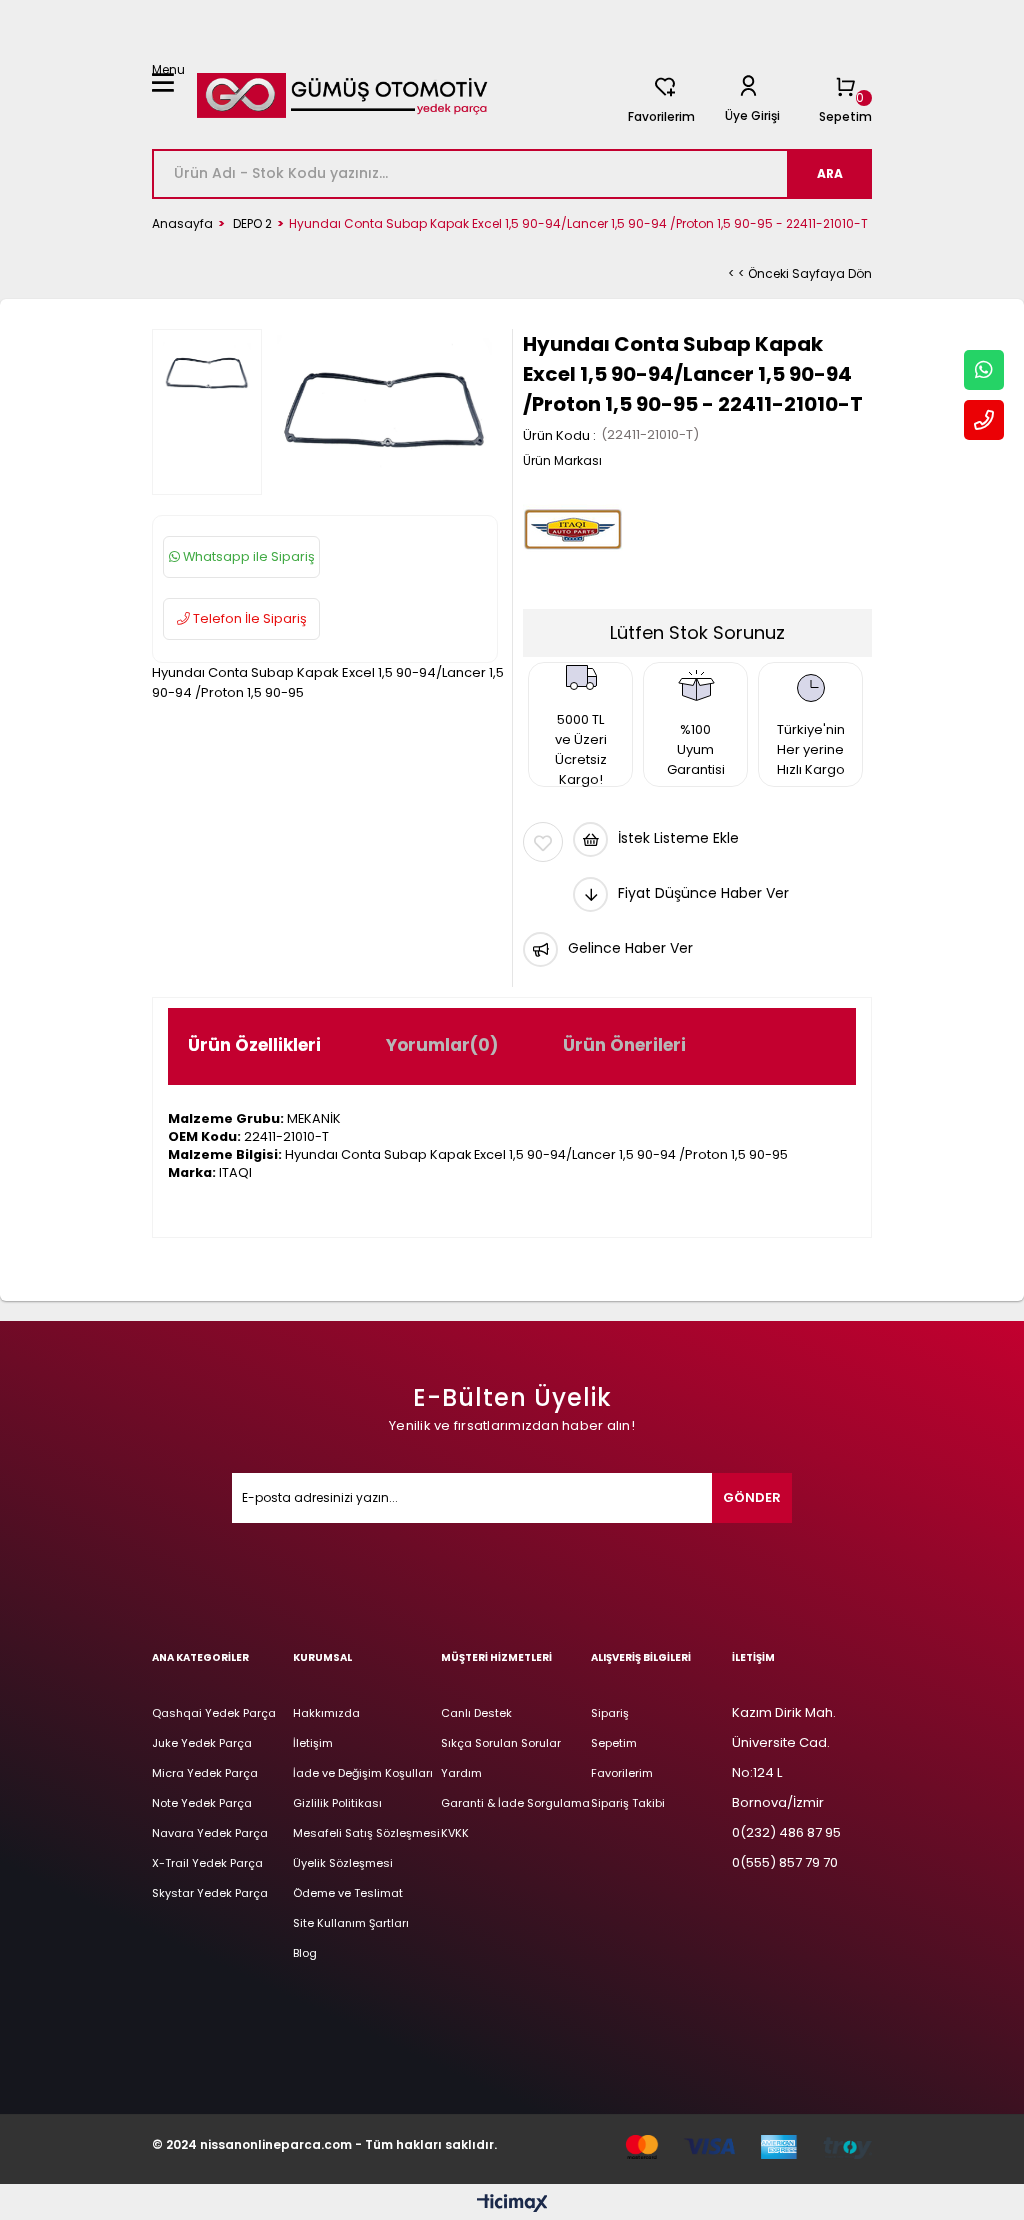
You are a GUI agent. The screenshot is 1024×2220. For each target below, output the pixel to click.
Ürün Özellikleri (254, 1045)
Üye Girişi (752, 115)
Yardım (461, 1773)
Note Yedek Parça (202, 1803)
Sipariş (610, 1713)
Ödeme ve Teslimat (348, 1893)
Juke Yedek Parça (202, 1743)
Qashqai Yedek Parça (214, 1713)
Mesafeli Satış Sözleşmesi (366, 1833)
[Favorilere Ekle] (543, 842)
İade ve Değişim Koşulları (363, 1773)
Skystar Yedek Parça (210, 1893)
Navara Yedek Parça (210, 1833)
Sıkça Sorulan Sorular (501, 1743)
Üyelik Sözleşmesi (343, 1863)
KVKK (455, 1833)
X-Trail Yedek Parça (207, 1863)
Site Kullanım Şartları (351, 1923)
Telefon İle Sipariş (248, 618)
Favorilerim (661, 116)
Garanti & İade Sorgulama (515, 1803)
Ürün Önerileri (624, 1045)
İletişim (313, 1743)
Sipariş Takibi (628, 1803)
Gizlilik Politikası (337, 1803)
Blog (305, 1953)
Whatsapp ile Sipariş (247, 556)
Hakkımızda (326, 1713)
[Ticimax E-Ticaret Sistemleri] (512, 2204)
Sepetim (614, 1743)
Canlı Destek (476, 1713)
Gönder (752, 1497)
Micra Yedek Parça (205, 1773)
